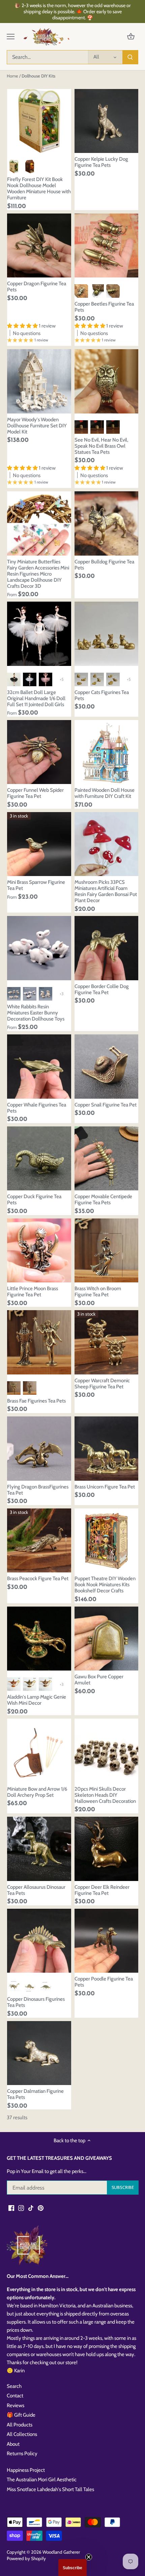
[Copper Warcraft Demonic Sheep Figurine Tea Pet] (107, 1342)
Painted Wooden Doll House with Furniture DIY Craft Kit (105, 793)
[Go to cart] (131, 37)
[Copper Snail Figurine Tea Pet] (107, 1067)
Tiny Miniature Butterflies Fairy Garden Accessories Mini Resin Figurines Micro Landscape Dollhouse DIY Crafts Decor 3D (38, 574)
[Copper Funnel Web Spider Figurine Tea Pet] (39, 752)
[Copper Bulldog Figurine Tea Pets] (107, 523)
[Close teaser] (89, 2557)
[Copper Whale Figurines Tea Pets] (39, 1067)
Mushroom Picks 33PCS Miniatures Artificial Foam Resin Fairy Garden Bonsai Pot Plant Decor (106, 891)
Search (14, 2386)
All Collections (22, 2434)
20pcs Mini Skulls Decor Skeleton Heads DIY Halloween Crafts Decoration (105, 1795)
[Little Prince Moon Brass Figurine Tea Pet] (39, 1251)
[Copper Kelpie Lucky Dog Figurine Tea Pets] (107, 121)
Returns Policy (22, 2454)
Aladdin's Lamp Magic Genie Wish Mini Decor (37, 1700)
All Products (20, 2425)
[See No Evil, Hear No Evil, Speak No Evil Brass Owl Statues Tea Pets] (107, 381)
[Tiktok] (31, 2208)
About (13, 2444)
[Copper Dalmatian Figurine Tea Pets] (39, 2053)
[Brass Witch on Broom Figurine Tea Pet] (107, 1251)
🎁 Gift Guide (21, 2415)
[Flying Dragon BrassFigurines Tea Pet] (39, 1449)
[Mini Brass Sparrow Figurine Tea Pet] (39, 844)
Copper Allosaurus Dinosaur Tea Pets (36, 1890)
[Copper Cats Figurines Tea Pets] (107, 634)
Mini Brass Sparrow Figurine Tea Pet (36, 885)
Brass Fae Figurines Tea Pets (36, 1401)
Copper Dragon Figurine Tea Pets (37, 287)
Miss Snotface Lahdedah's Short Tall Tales (50, 2489)
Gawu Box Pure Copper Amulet (99, 1680)
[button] (72, 2568)
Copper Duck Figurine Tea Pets (34, 1200)
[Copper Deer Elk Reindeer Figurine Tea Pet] (107, 1849)
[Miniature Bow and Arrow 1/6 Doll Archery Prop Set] (39, 1751)
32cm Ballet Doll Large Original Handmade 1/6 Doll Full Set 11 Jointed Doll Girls (36, 698)
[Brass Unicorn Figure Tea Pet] (107, 1449)
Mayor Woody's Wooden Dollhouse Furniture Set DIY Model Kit (37, 426)
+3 (62, 994)
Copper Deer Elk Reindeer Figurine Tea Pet (102, 1890)
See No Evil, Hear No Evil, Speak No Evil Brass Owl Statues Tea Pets (101, 446)
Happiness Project (26, 2470)
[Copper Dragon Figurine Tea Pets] (39, 246)
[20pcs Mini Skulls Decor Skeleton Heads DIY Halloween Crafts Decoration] (107, 1751)
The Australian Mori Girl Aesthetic (42, 2480)
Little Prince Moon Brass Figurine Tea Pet (33, 1292)
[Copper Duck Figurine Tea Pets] (39, 1159)
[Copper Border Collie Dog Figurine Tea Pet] (107, 948)
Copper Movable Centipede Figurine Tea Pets (103, 1200)
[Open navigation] (11, 37)
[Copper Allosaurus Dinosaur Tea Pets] (39, 1849)
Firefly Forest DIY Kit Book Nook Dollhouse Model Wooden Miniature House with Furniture (39, 188)
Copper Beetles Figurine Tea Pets (104, 307)
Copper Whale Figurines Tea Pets (37, 1108)
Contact (15, 2396)
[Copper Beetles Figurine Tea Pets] (107, 246)
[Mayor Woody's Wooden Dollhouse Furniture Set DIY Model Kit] (39, 381)
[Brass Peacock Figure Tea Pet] (39, 1541)
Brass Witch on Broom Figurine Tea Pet (98, 1292)
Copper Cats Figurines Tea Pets (102, 695)
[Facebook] (11, 2208)
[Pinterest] (41, 2208)
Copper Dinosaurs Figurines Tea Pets (36, 2002)
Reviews (16, 2405)
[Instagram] (21, 2208)
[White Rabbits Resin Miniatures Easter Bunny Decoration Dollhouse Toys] (39, 948)
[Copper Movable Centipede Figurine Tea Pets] (107, 1159)
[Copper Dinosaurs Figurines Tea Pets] (39, 1941)
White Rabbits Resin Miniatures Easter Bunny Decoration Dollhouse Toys (36, 1013)
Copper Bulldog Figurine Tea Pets (104, 565)
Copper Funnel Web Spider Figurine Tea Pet (35, 793)
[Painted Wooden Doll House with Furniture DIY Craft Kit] (107, 752)
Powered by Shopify (26, 2558)
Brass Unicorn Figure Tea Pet (105, 1487)
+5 (62, 679)
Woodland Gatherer (61, 2552)
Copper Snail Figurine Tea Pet (106, 1105)
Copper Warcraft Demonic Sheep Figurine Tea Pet (102, 1384)
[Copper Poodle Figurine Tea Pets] (107, 1941)
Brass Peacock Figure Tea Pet (38, 1578)
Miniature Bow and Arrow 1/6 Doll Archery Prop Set (37, 1792)
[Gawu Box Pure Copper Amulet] (107, 1639)
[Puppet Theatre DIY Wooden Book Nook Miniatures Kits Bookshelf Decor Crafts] (107, 1541)
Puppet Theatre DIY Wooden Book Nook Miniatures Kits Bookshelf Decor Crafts (105, 1585)
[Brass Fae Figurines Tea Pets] (39, 1342)
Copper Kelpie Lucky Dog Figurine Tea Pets (101, 162)
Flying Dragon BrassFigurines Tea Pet (38, 1490)
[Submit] (130, 57)
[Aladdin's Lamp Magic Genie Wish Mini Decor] (39, 1639)
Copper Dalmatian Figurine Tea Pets (35, 2094)
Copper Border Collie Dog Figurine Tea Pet (102, 989)
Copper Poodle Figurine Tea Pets (104, 1982)
